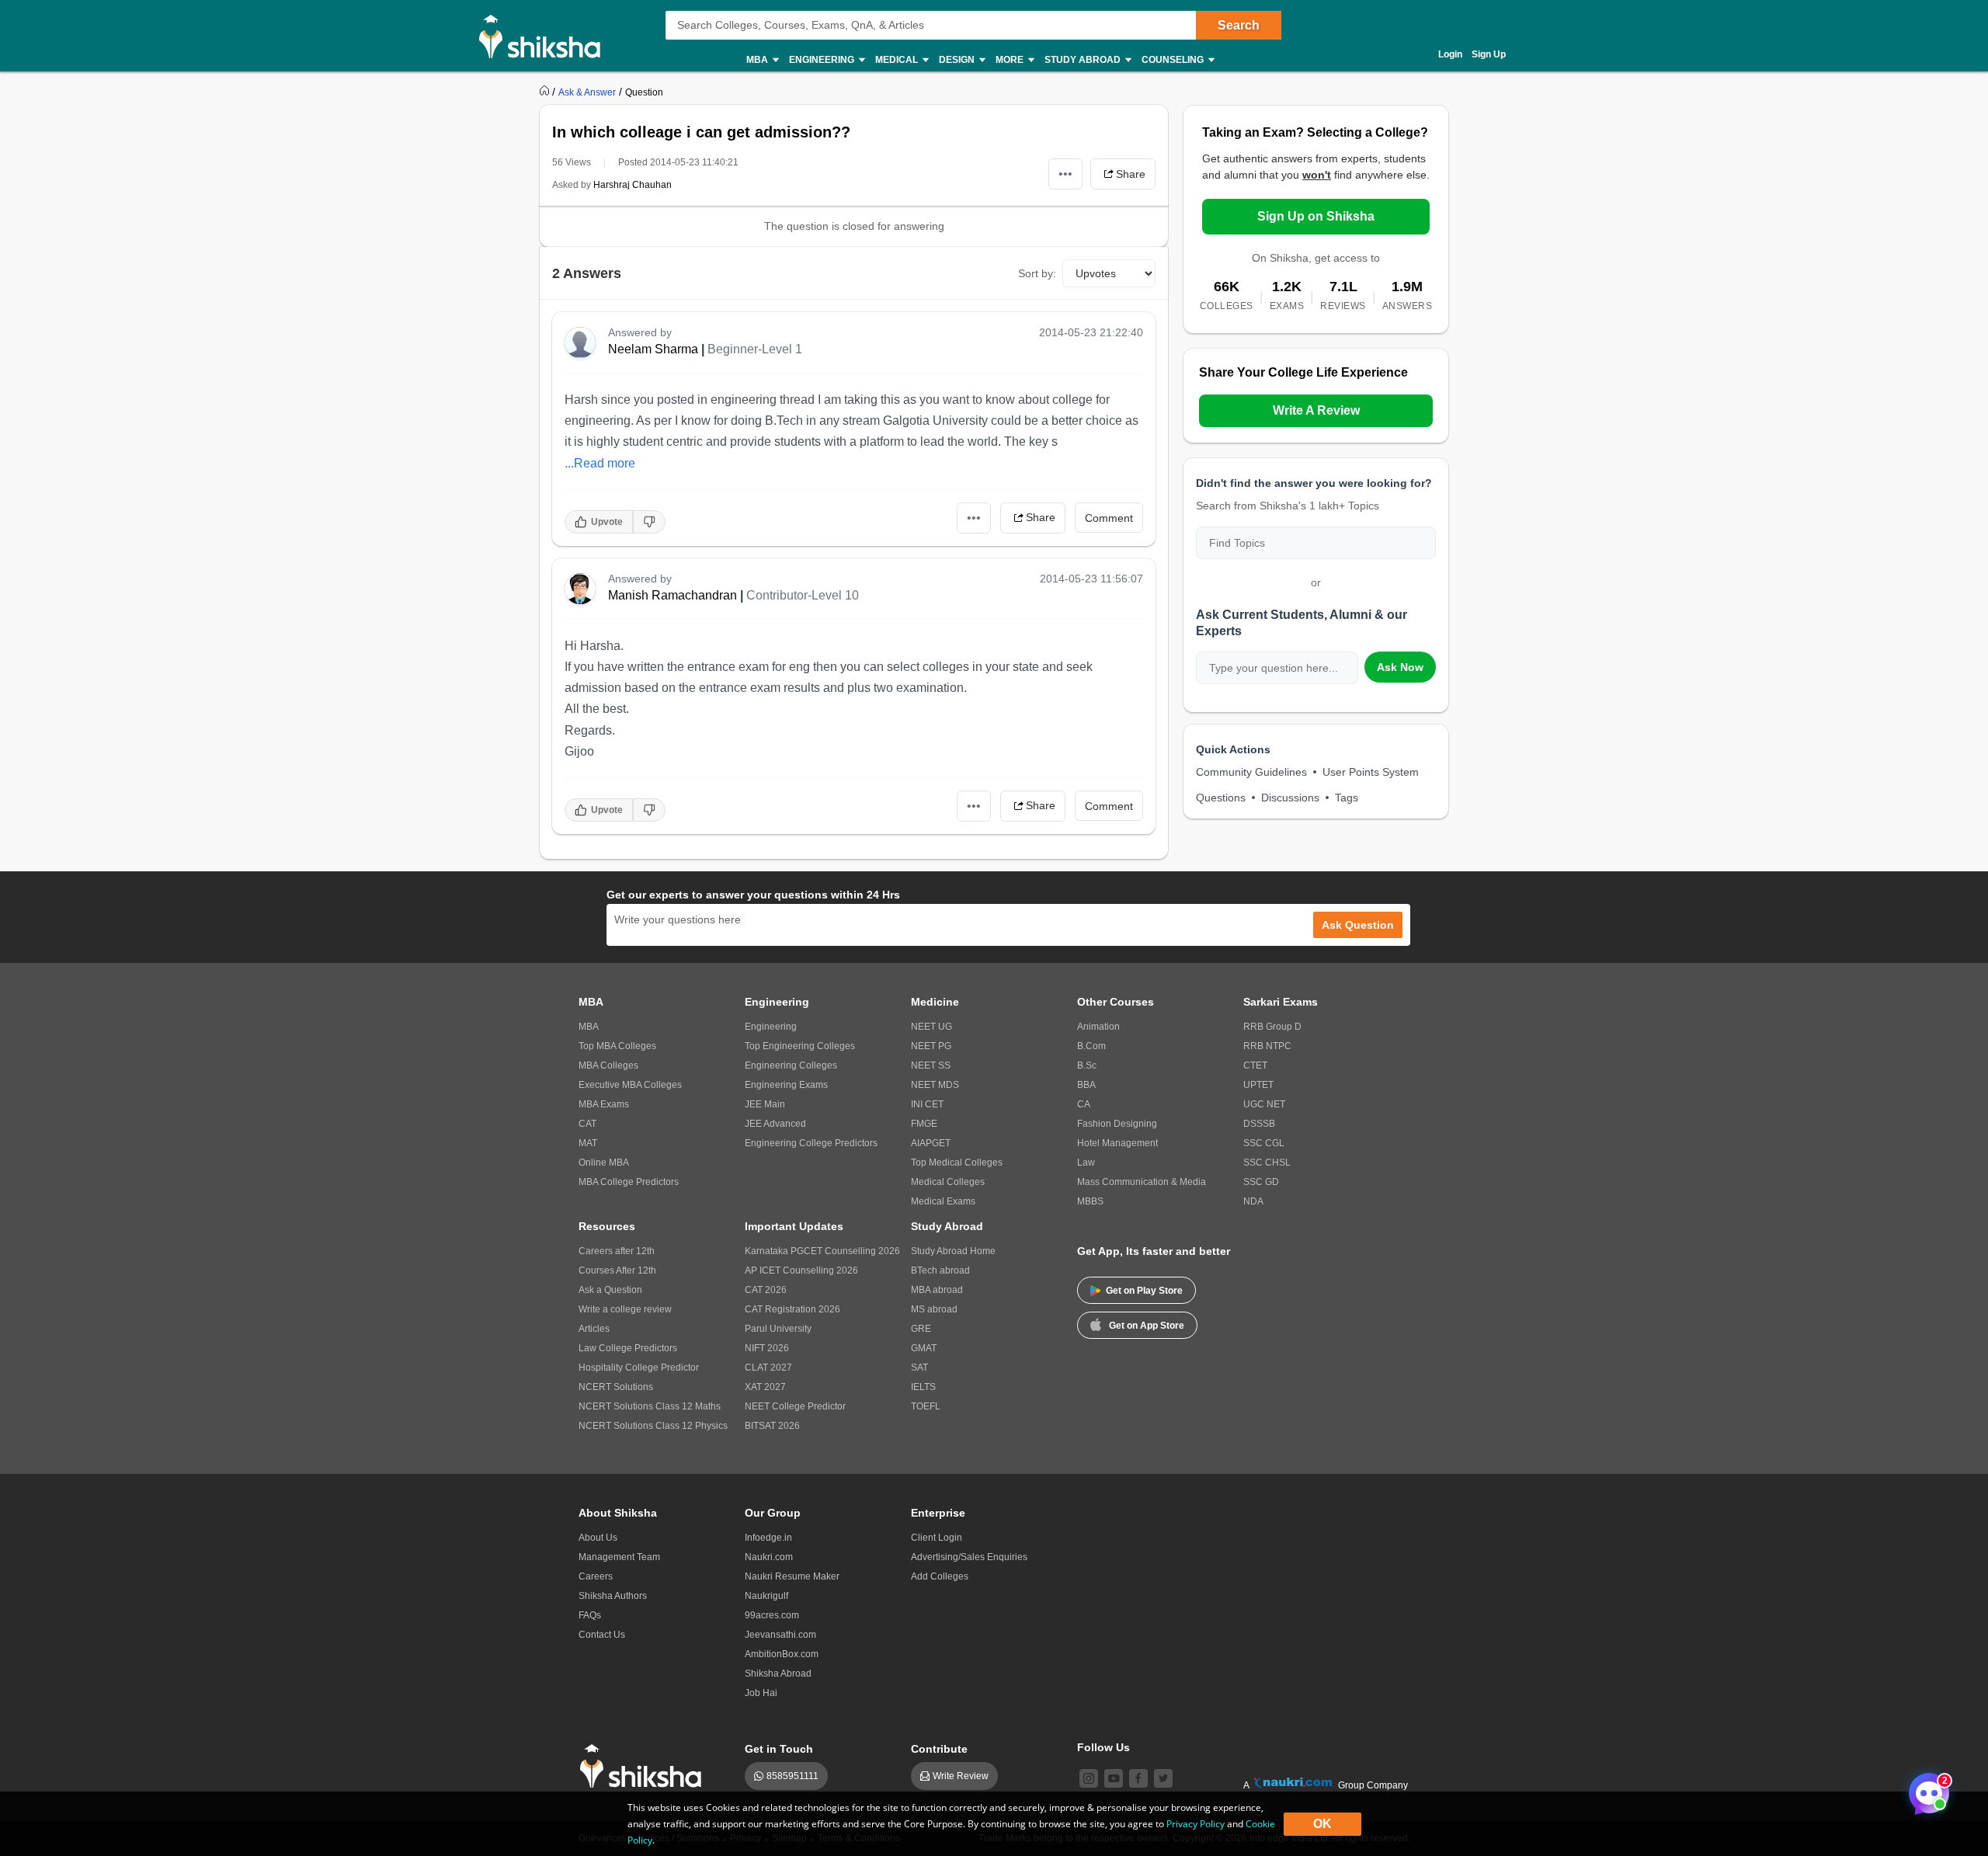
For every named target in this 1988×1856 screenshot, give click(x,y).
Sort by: (1037, 273)
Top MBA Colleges (617, 1046)
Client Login (937, 1538)
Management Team (619, 1557)
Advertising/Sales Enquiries (969, 1557)
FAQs (590, 1615)
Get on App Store (1147, 1326)
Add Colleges (940, 1576)
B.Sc (1087, 1065)
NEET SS (931, 1065)
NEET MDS (935, 1085)
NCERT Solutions (616, 1387)
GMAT (924, 1348)
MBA (589, 1027)
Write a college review (625, 1309)
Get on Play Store (1144, 1291)
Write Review (961, 1776)
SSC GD (1261, 1182)
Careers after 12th (617, 1251)
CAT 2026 (766, 1290)
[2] (1925, 1789)
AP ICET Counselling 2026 (801, 1270)
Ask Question (1358, 925)
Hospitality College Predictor (639, 1368)
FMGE (924, 1124)
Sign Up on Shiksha (1316, 216)
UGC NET (1264, 1104)
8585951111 (792, 1776)
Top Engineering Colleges (800, 1046)
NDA (1253, 1201)
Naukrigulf (766, 1596)
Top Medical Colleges (957, 1163)
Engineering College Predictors (811, 1143)
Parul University (778, 1329)
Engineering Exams (786, 1085)
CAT (587, 1124)
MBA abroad (937, 1290)
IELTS (923, 1387)
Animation (1098, 1027)
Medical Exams (943, 1201)
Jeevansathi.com (780, 1635)
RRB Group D (1272, 1027)
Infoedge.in (768, 1538)
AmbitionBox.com (782, 1654)
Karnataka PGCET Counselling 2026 (822, 1251)
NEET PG (931, 1046)
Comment (1109, 518)
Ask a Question (610, 1290)
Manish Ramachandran (673, 595)
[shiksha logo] (645, 1766)
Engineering (771, 1027)
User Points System (1371, 772)
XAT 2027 (765, 1387)
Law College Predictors (628, 1348)
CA (1084, 1104)
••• (1065, 174)
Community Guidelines (1251, 772)
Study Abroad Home (953, 1251)
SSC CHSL (1267, 1163)
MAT (588, 1143)
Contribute (939, 1749)
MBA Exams (604, 1104)
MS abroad (934, 1309)
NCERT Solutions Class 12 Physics (653, 1426)
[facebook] (1138, 1778)
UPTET (1258, 1085)
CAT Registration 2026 (792, 1309)
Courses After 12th (617, 1270)
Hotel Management (1117, 1143)
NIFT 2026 (767, 1348)
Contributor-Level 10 (803, 595)
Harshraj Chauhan (633, 185)
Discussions (1290, 798)
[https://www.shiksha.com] (546, 92)
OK (1322, 1824)
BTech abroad (940, 1270)
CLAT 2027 (768, 1368)
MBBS (1090, 1201)
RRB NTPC (1267, 1046)
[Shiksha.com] (546, 36)
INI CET (927, 1104)
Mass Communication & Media (1142, 1182)
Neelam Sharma (653, 349)
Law (1086, 1163)
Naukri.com (769, 1557)
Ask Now (1400, 667)
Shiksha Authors (613, 1596)
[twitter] (1163, 1778)
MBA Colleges (608, 1065)
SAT (919, 1368)
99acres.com (772, 1615)
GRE (921, 1329)
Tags (1347, 798)
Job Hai (761, 1693)
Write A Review (1316, 410)
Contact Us (602, 1635)
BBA (1086, 1085)
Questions (1221, 798)
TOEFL (926, 1406)
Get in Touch (779, 1749)
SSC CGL (1264, 1143)
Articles (594, 1329)
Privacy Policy (1196, 1824)
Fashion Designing (1117, 1124)
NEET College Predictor (795, 1406)
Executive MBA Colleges (630, 1085)
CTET (1255, 1065)
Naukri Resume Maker (792, 1576)
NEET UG (931, 1027)
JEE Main (765, 1104)
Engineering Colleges (791, 1065)
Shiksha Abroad (778, 1674)
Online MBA (604, 1163)
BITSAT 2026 (772, 1426)
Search (1239, 25)
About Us (598, 1538)
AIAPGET (931, 1143)
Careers (596, 1576)
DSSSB (1259, 1124)
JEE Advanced (775, 1124)
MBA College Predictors (629, 1182)
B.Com (1091, 1046)
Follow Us (1103, 1747)
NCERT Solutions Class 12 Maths (650, 1406)
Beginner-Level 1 (755, 349)
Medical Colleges (948, 1182)
